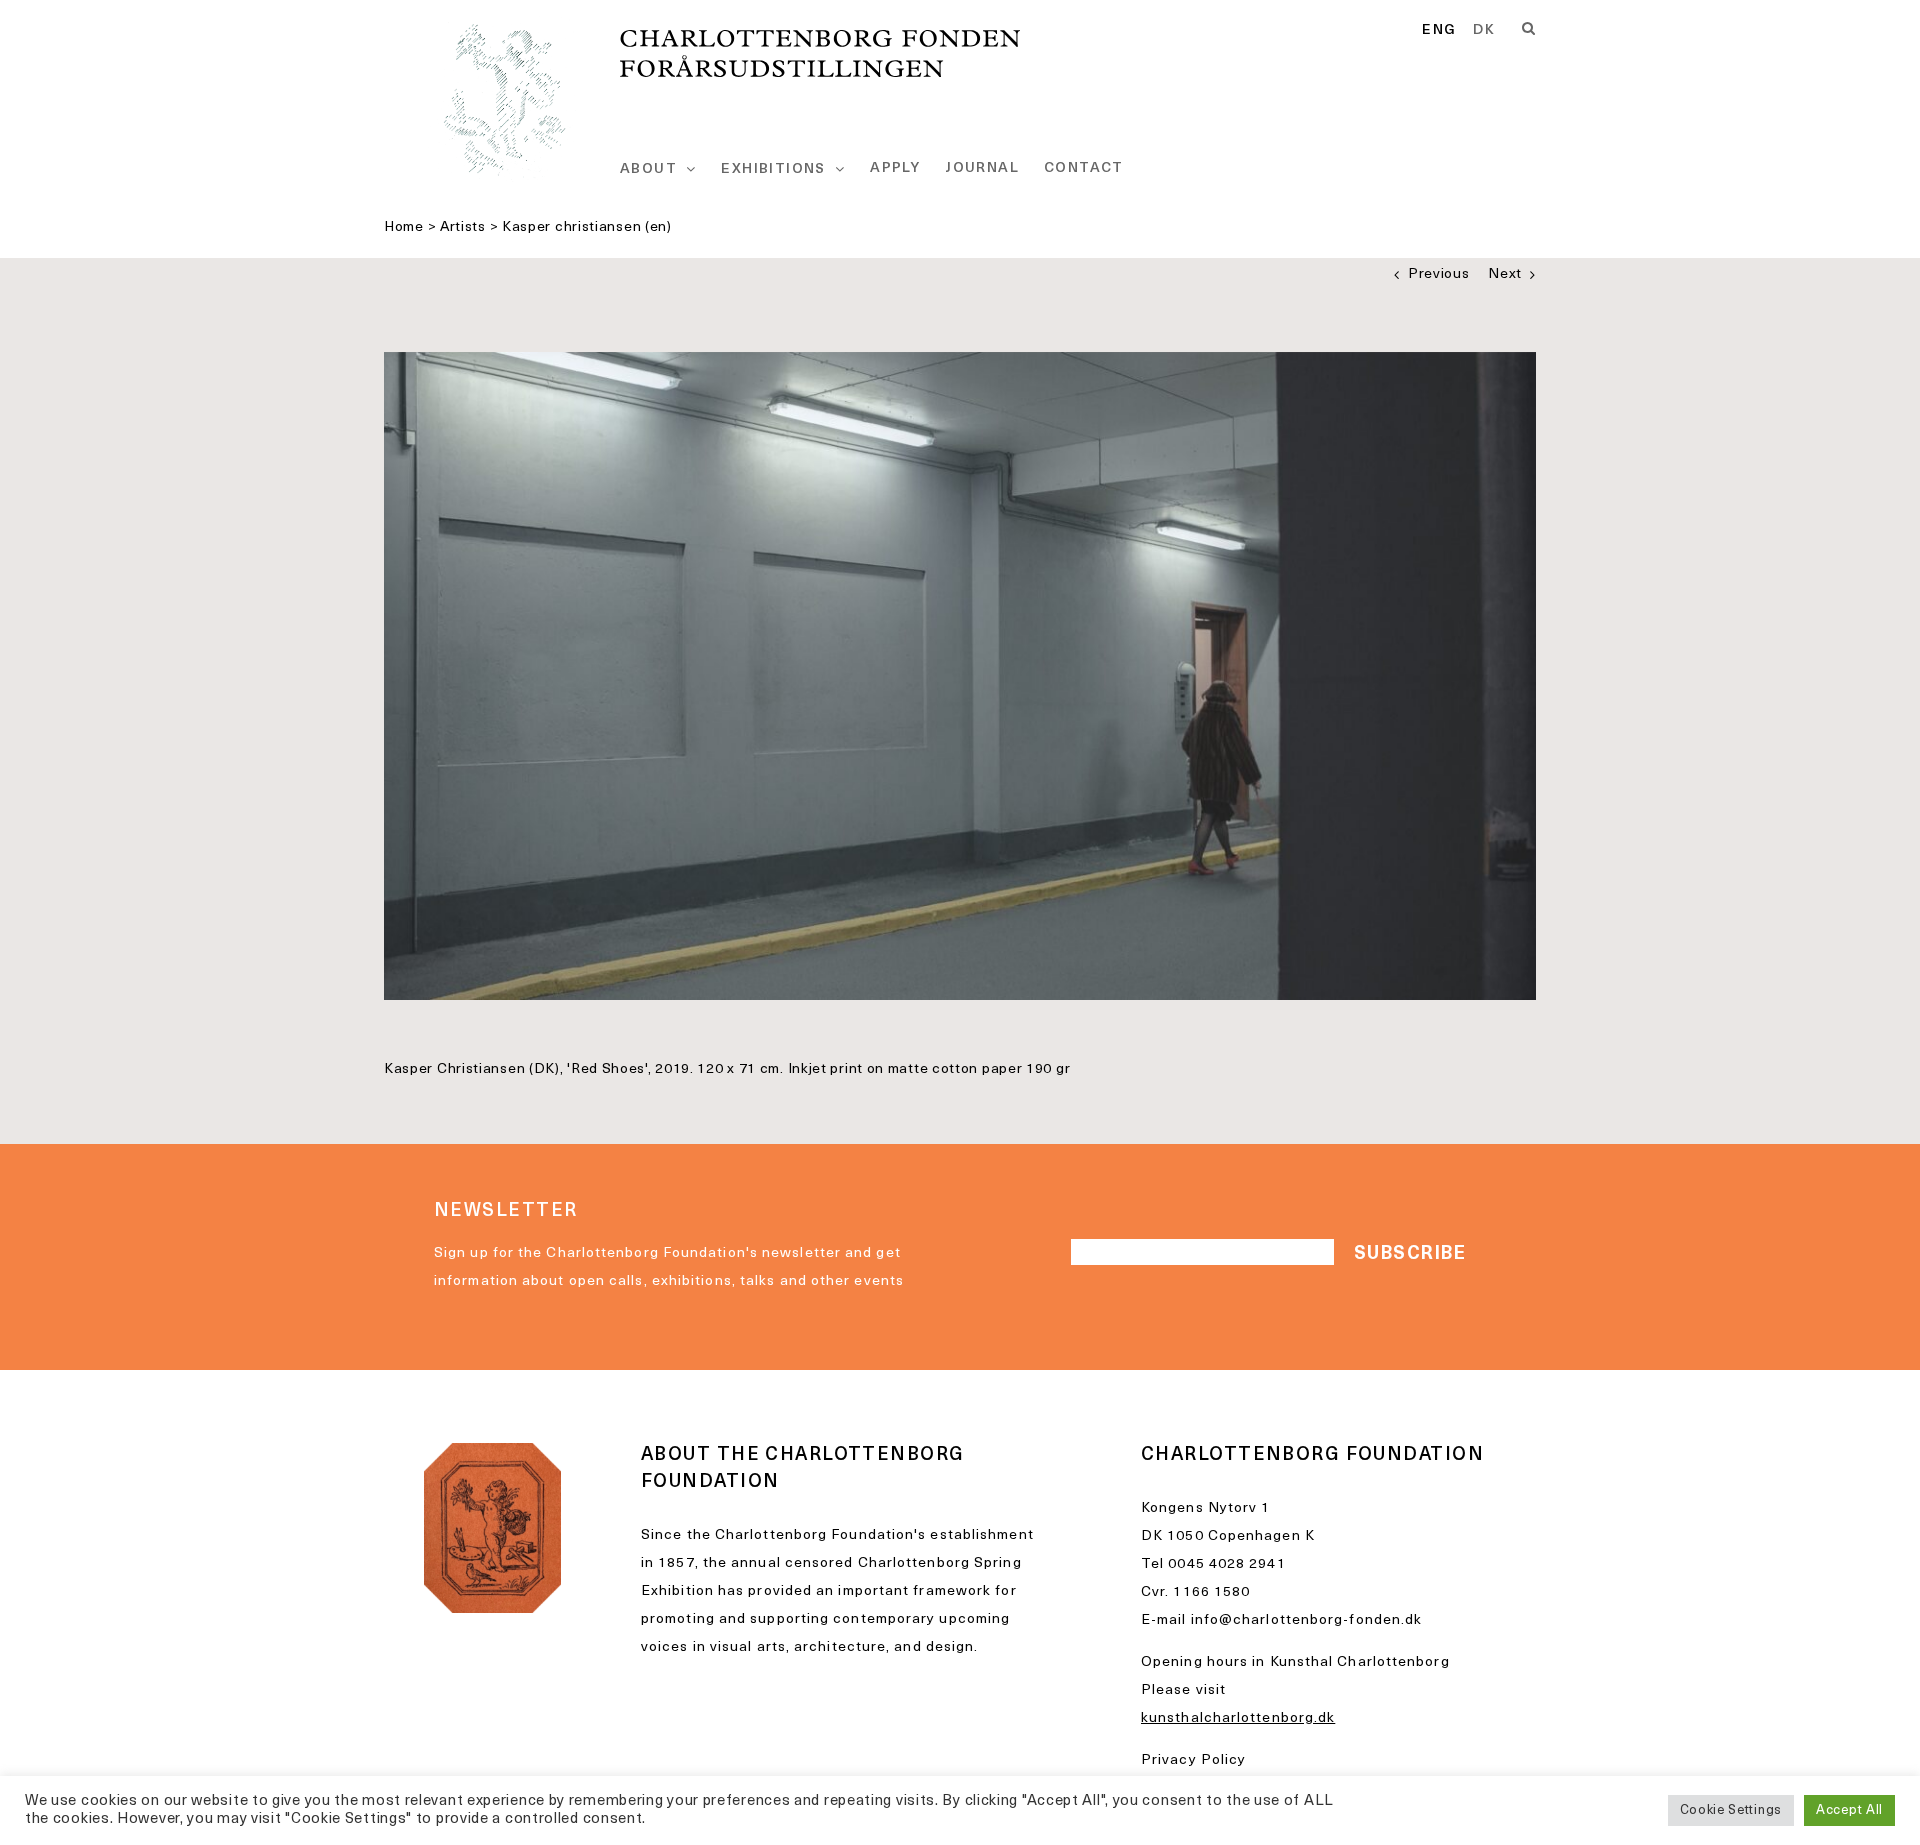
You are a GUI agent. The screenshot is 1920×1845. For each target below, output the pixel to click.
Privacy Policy (1193, 1760)
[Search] (1529, 29)
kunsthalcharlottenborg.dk (1238, 1718)
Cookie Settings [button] (1731, 1810)
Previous (1439, 274)
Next (1505, 274)
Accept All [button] (1849, 1810)
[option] (1484, 31)
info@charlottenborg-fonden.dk (1307, 1620)
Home (404, 227)
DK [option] (1484, 31)
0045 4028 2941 (1226, 1564)
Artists (463, 227)
